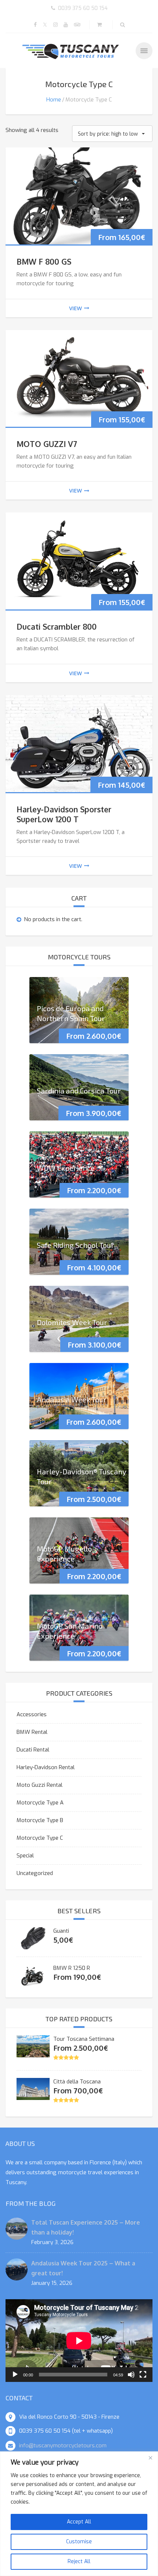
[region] (79, 2514)
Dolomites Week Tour (72, 1322)
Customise (79, 2542)
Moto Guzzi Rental (39, 1785)
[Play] (15, 2375)
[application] (79, 2341)
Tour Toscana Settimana (84, 2039)
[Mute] (131, 2375)
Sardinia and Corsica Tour (79, 1090)
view (76, 308)
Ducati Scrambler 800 (57, 627)
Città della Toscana (77, 2082)
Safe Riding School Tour (76, 1245)
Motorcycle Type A (40, 1803)
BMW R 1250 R (72, 1968)
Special (25, 1856)
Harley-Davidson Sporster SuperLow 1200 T (64, 814)
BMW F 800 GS (44, 262)
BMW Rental (32, 1732)
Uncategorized (35, 1873)
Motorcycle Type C (40, 1838)
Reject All (79, 2561)
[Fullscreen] (143, 2375)
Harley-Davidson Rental (46, 1767)
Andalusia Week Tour (72, 1399)
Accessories (32, 1714)
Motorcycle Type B (40, 1820)
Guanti (61, 1931)
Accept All (79, 2522)
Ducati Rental (33, 1750)
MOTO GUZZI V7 (47, 444)
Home (54, 100)
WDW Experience (66, 1167)
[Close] (150, 2458)
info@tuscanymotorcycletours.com (63, 2446)
